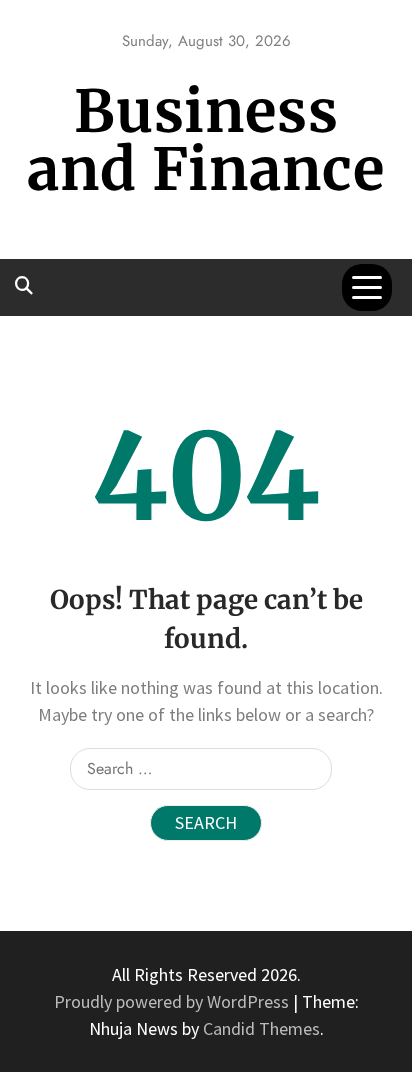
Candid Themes (261, 1028)
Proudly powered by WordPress (173, 1001)
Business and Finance (206, 140)
